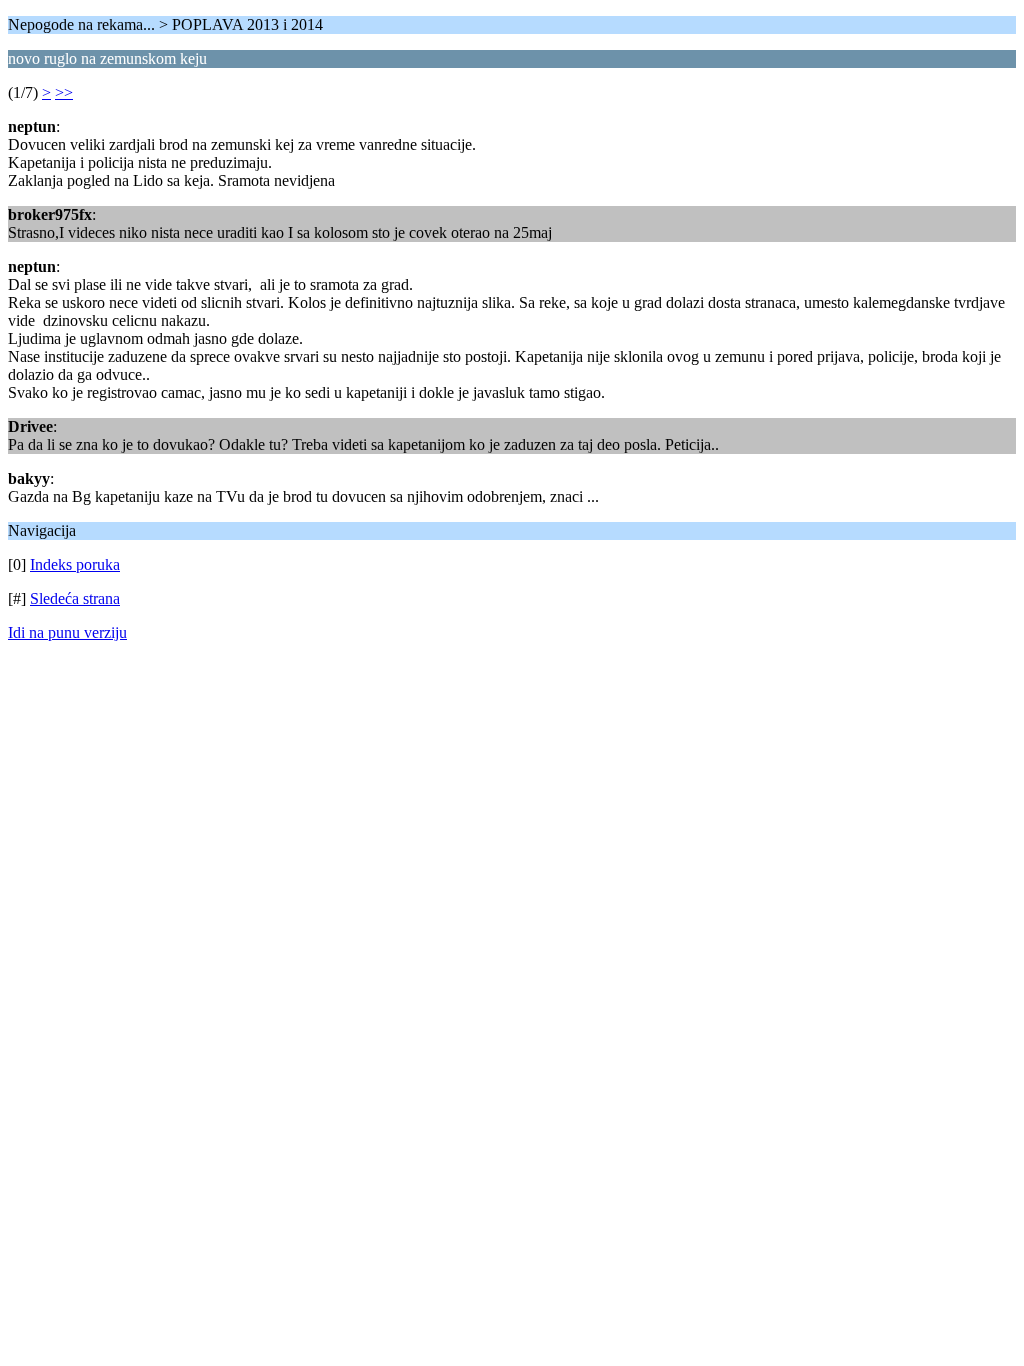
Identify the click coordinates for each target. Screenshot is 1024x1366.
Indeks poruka (75, 564)
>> (64, 92)
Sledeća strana (75, 598)
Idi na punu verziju (67, 632)
